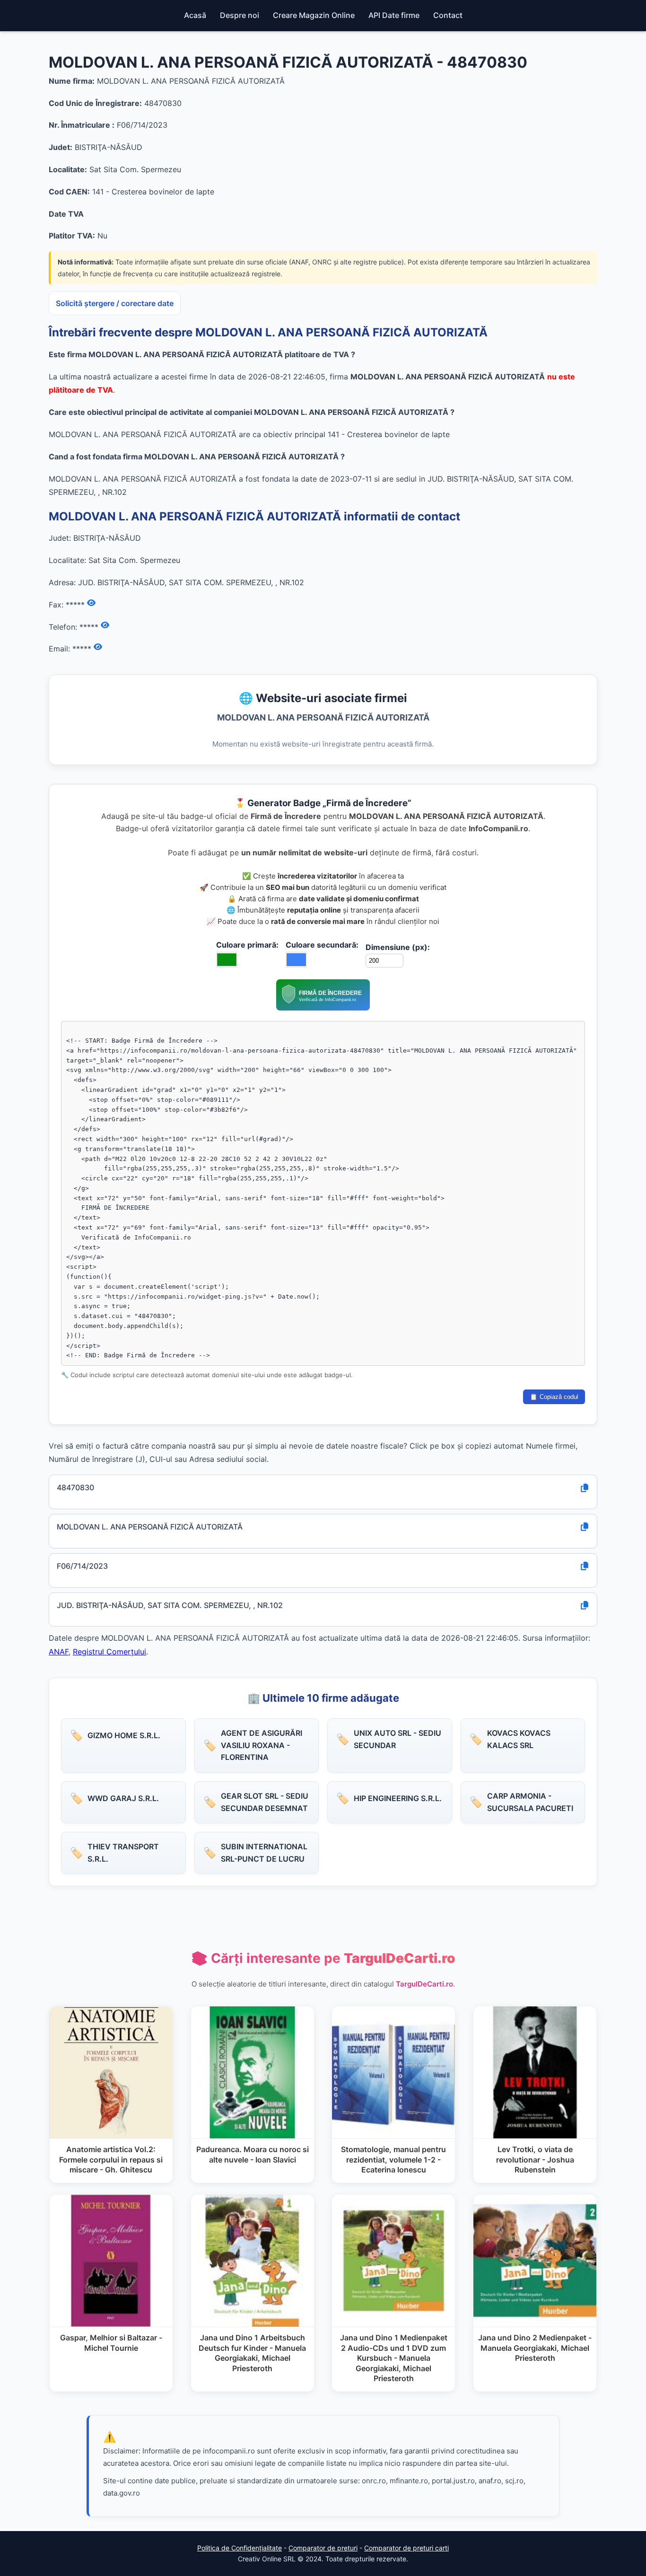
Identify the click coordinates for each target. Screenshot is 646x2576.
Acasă (195, 15)
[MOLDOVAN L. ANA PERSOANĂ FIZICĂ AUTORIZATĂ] (323, 1008)
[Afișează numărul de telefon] (105, 625)
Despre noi (240, 15)
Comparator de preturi (323, 2548)
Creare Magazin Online (314, 15)
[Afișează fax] (91, 603)
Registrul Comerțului (109, 1652)
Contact (448, 15)
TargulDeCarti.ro (424, 1984)
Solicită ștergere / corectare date (115, 303)
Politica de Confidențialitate (240, 2548)
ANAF (59, 1652)
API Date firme (394, 15)
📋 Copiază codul (554, 1397)
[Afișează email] (98, 647)
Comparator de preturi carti (406, 2548)
